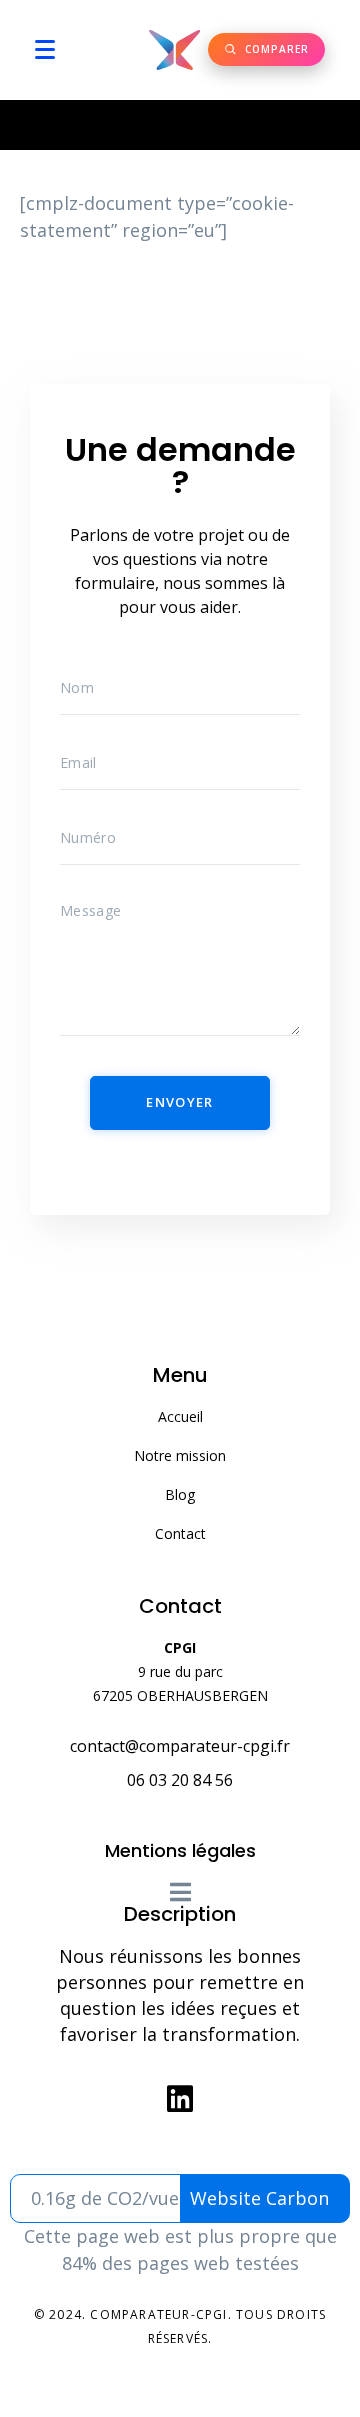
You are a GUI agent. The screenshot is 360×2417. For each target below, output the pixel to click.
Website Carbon (259, 2198)
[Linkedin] (180, 2099)
